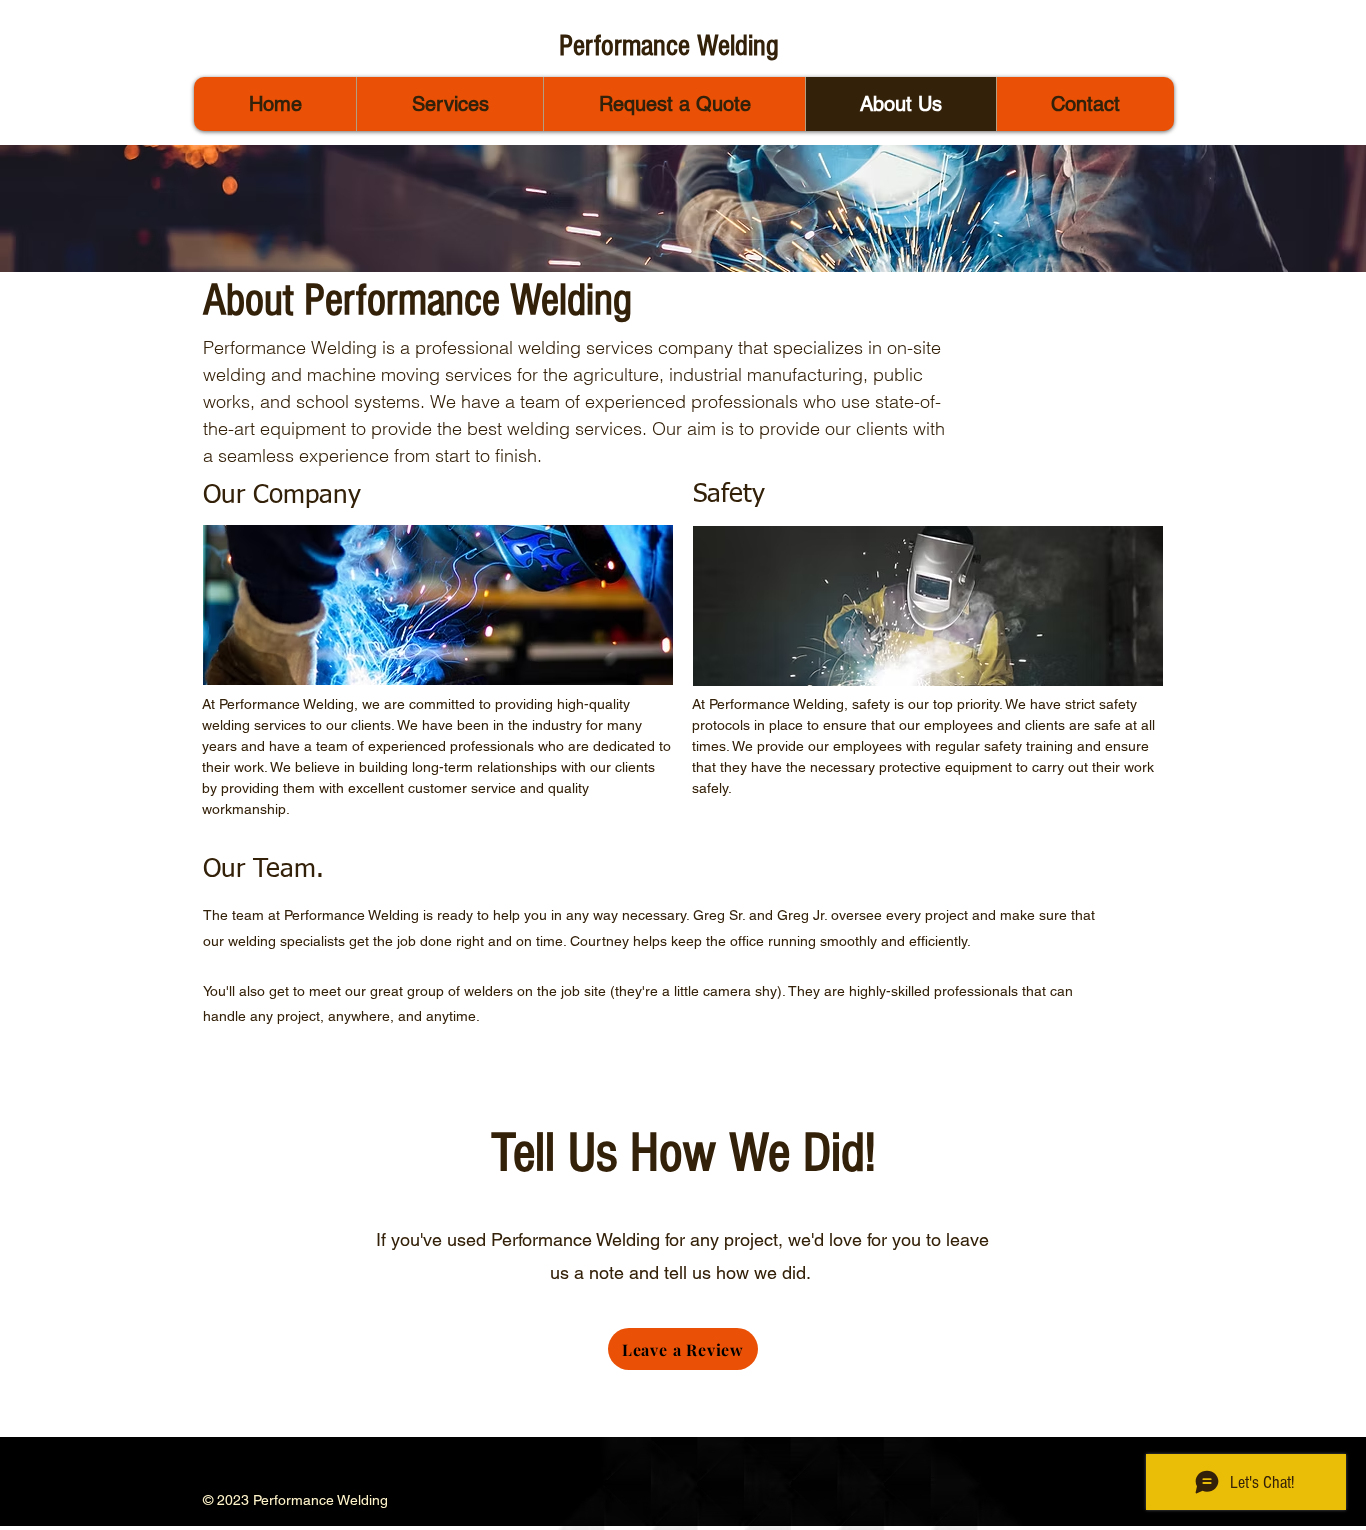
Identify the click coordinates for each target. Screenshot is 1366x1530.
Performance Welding (669, 46)
